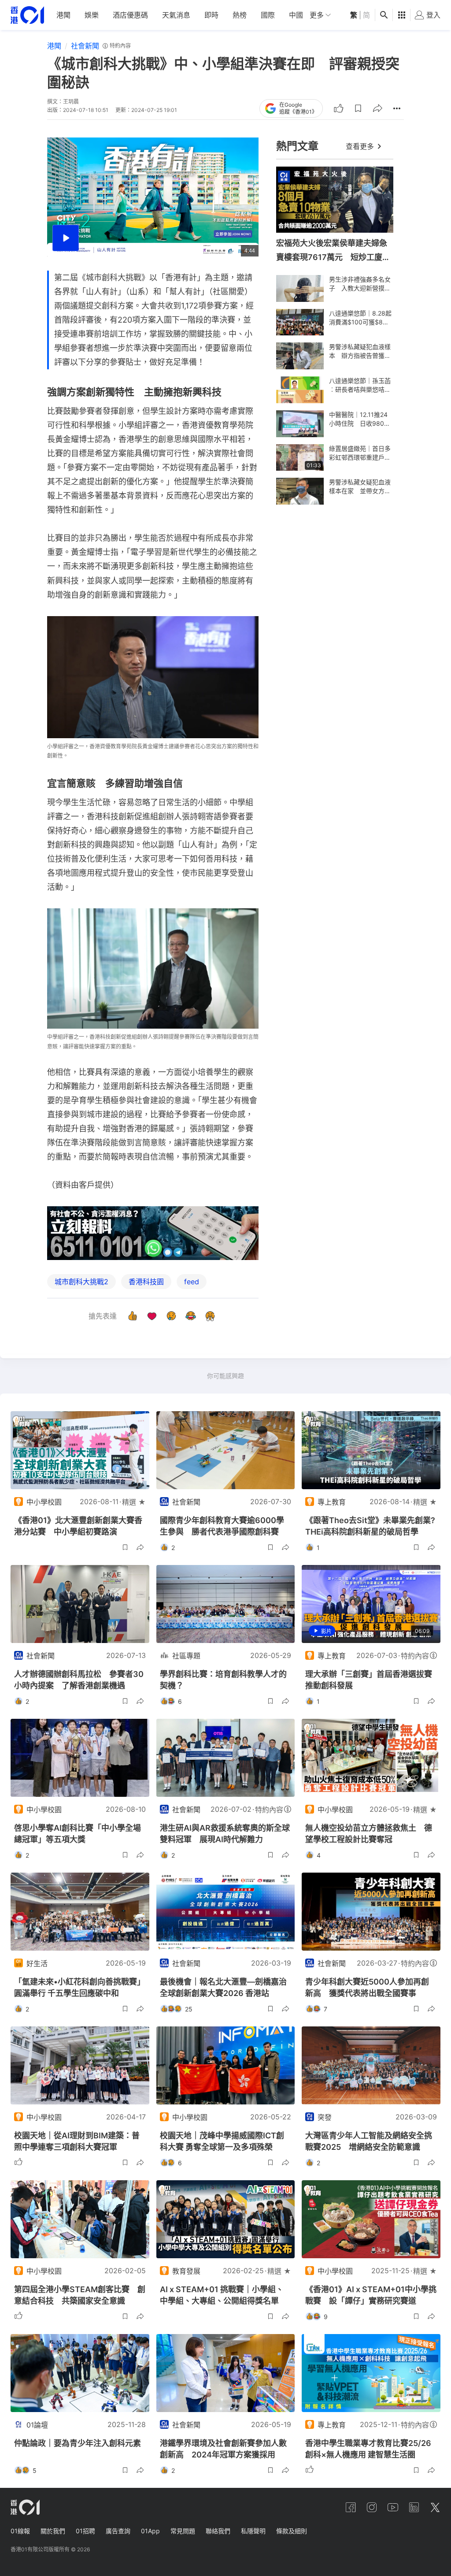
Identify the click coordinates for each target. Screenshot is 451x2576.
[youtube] (393, 2507)
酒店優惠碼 (130, 15)
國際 (268, 15)
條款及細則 (292, 2531)
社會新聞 (85, 46)
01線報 (20, 2531)
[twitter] (435, 2507)
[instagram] (372, 2507)
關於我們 (53, 2531)
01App (150, 2531)
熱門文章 (297, 146)
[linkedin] (414, 2507)
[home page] (27, 15)
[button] (358, 108)
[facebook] (351, 2507)
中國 (296, 15)
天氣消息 (176, 15)
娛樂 (92, 15)
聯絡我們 (218, 2531)
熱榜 (240, 15)
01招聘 (85, 2531)
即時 (211, 15)
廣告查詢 (118, 2531)
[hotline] (153, 1233)
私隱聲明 (253, 2531)
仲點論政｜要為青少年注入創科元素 (78, 2443)
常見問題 (183, 2531)
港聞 (63, 15)
